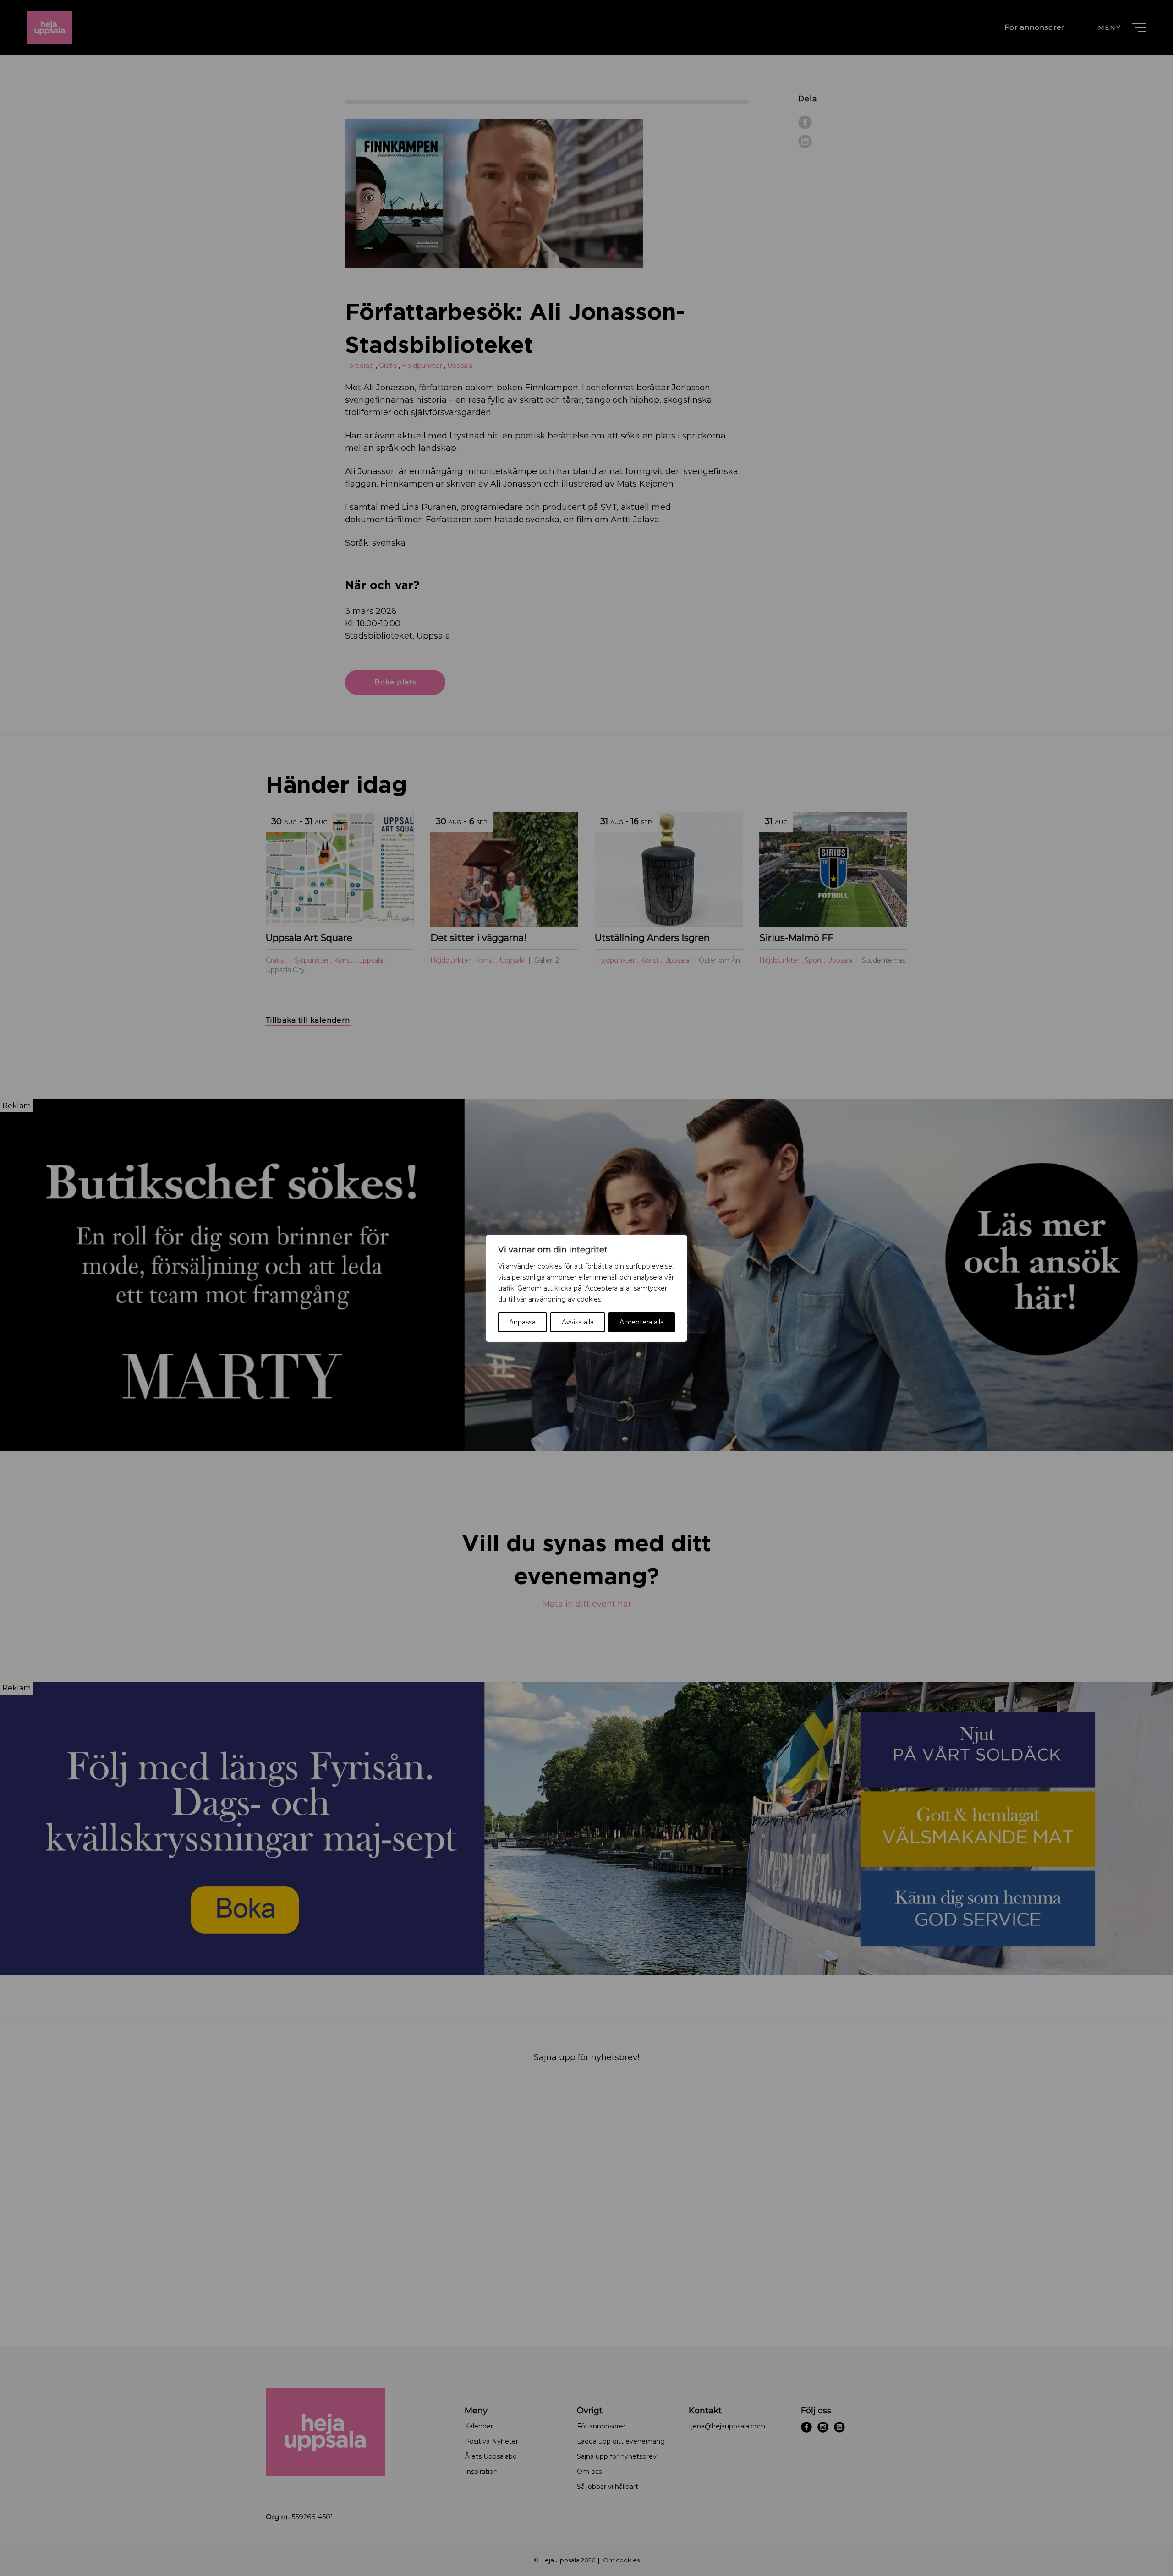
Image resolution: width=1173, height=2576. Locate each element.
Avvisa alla (578, 1322)
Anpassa (522, 1322)
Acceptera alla (642, 1322)
